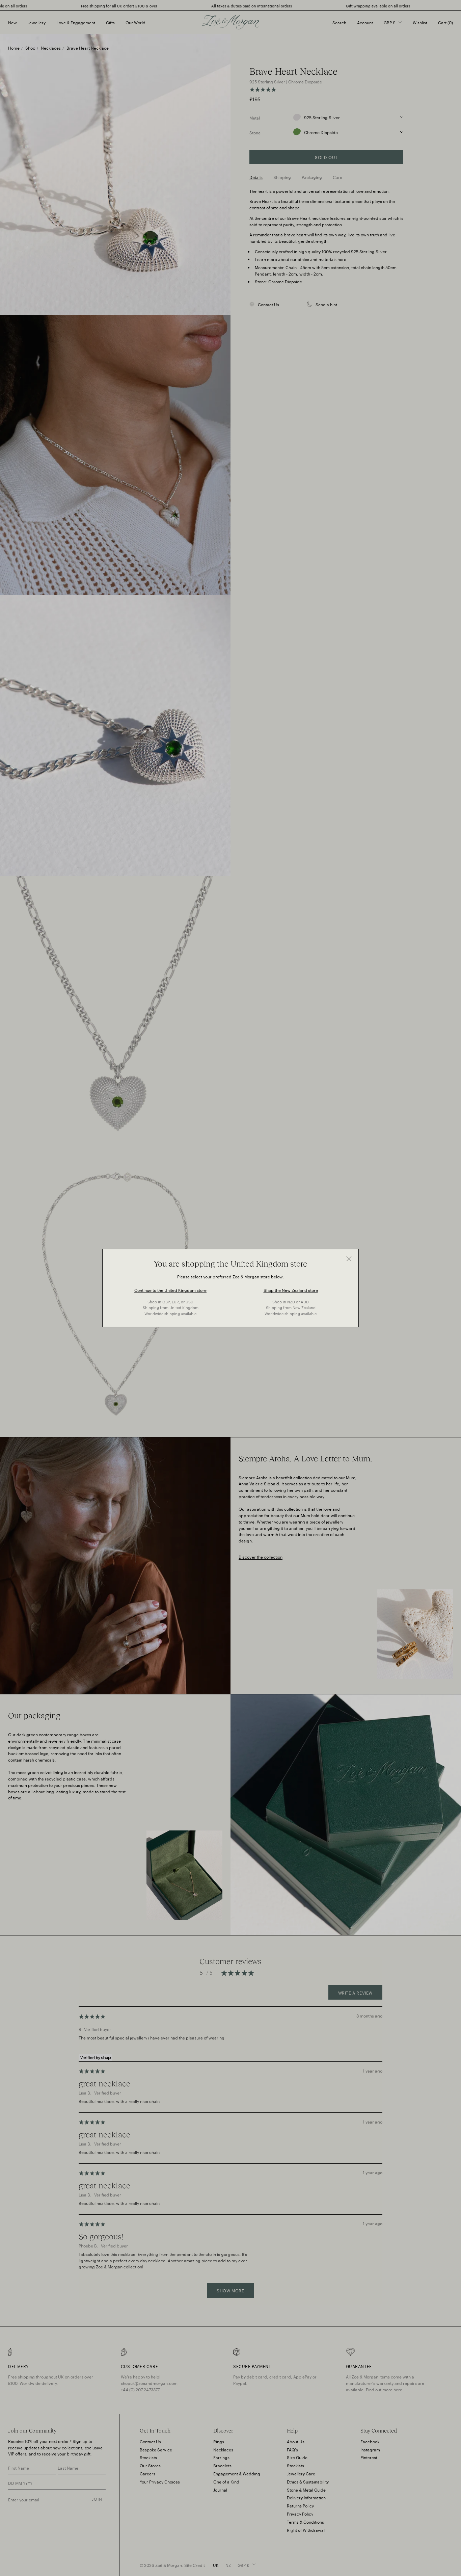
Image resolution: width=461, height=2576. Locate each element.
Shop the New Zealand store (291, 1289)
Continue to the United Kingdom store (170, 1289)
